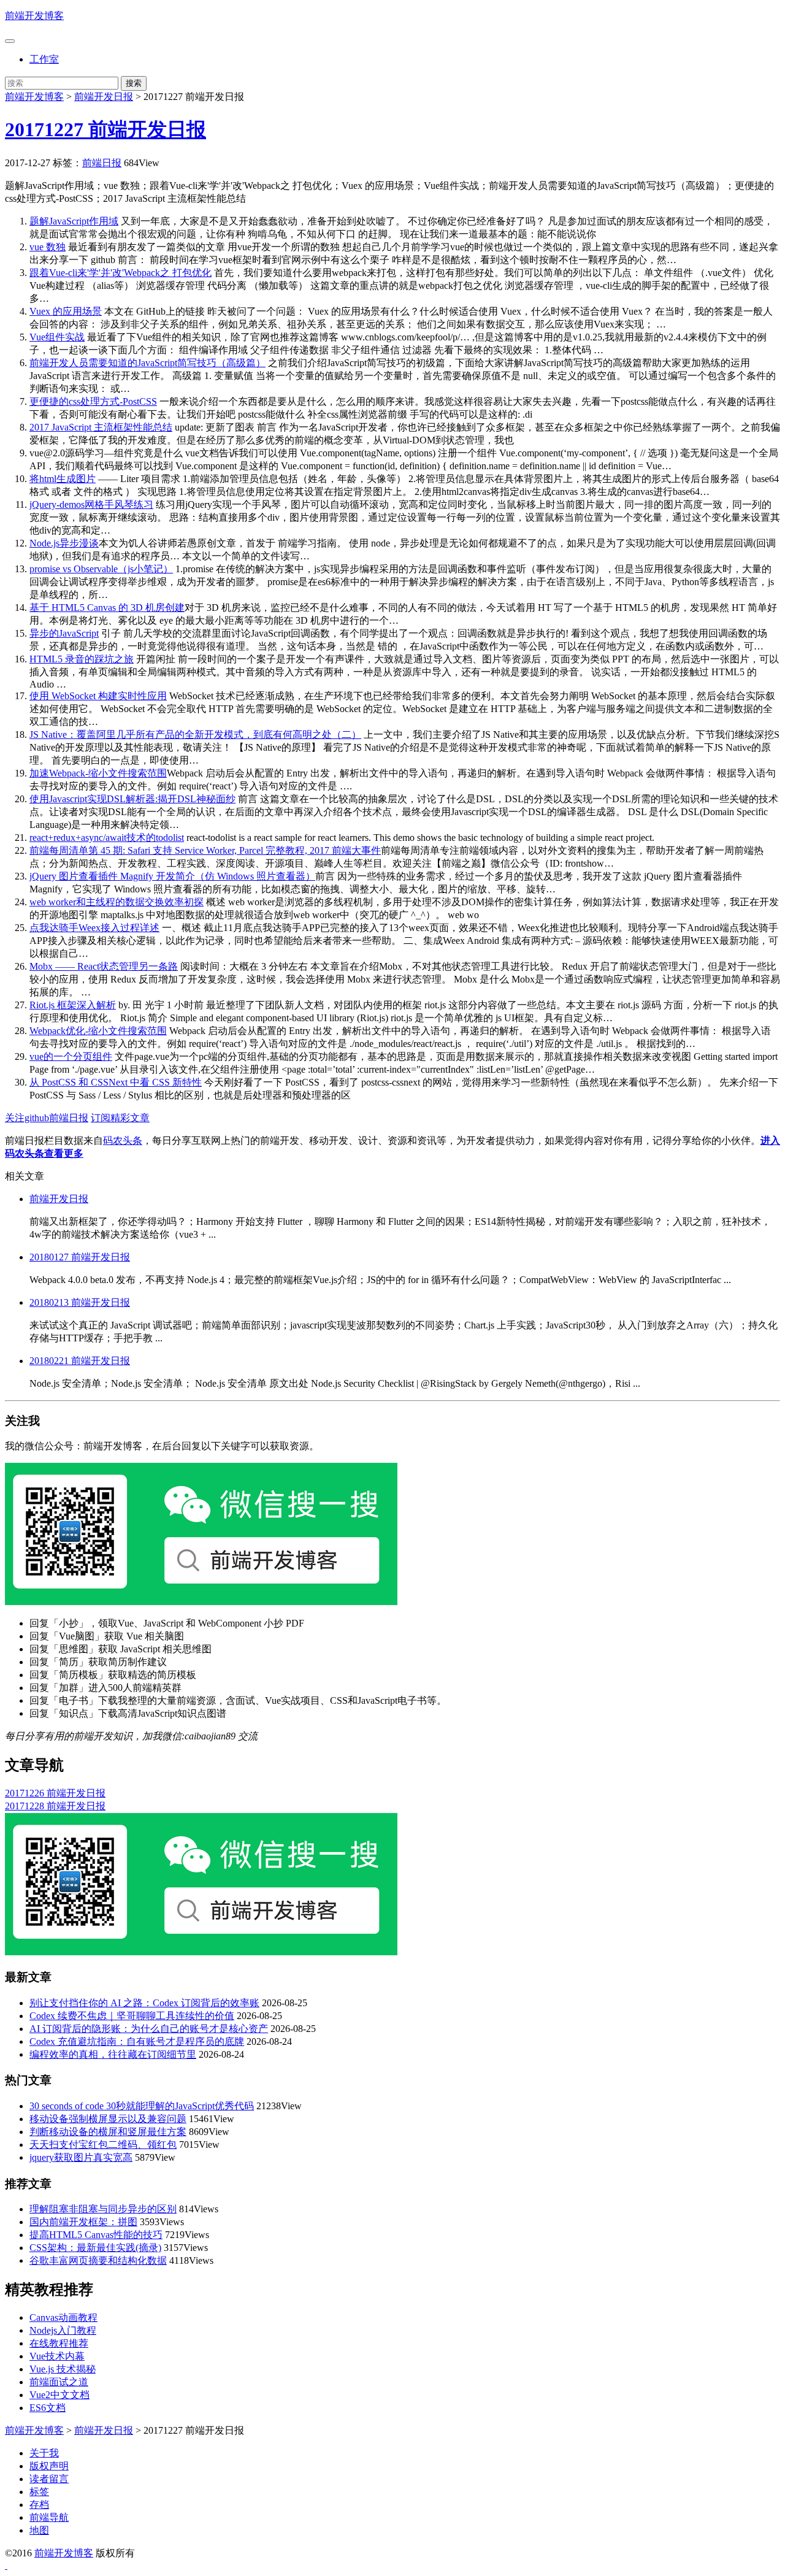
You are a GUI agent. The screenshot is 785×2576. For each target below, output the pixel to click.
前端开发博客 (34, 16)
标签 (39, 2492)
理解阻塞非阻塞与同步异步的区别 (103, 2209)
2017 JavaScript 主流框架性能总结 (101, 427)
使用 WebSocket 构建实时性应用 (98, 696)
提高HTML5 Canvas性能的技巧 (96, 2235)
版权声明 (49, 2466)
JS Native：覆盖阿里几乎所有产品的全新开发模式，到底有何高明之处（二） (195, 734)
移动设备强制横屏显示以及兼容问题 (108, 2119)
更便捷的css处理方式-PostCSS (93, 401)
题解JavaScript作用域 (74, 221)
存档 (39, 2505)
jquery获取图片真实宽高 (81, 2157)
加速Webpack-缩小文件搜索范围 (98, 773)
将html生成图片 (63, 479)
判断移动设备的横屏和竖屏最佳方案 (108, 2132)
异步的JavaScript (64, 633)
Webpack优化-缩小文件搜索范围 (98, 1031)
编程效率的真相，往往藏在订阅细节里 (113, 2054)
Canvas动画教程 (63, 2317)
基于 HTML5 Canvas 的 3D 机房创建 (107, 608)
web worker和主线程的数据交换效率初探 (117, 902)
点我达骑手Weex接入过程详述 (94, 928)
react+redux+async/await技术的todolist (107, 838)
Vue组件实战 (57, 337)
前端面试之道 (59, 2382)
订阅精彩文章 (120, 1118)
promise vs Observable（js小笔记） (101, 569)
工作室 (44, 59)
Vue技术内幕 (57, 2356)
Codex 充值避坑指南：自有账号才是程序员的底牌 (137, 2041)
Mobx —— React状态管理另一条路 (104, 966)
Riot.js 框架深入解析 (73, 1005)
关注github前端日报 (47, 1118)
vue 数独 (48, 247)
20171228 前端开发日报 (55, 1806)
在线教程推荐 (59, 2343)
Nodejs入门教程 (63, 2330)
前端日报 (102, 163)
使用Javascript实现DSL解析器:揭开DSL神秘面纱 (132, 799)
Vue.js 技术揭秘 (63, 2369)
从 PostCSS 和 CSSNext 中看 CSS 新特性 (116, 1082)
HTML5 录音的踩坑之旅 (82, 659)
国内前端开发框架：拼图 (83, 2222)
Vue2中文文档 (59, 2395)
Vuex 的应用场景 (66, 311)
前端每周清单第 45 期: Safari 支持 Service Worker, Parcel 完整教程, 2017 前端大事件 (205, 850)
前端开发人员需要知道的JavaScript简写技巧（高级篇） (147, 363)
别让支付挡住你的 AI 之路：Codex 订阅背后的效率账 (144, 2003)
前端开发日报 (104, 97)
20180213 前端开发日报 (80, 1302)
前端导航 (49, 2517)
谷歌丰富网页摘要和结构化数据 (98, 2260)
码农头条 (123, 1140)
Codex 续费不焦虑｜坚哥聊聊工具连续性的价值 (132, 2016)
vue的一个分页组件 (71, 1056)
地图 (39, 2530)
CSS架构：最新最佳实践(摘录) (95, 2248)
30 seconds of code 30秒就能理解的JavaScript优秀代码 (142, 2106)
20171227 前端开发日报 (105, 129)
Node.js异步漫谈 (64, 543)
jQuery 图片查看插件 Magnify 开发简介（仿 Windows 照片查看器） (172, 876)
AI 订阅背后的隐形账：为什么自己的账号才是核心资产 (149, 2029)
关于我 (44, 2453)
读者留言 (49, 2479)
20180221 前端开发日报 (80, 1361)
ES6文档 (48, 2408)
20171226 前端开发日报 (55, 1793)
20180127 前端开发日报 (80, 1257)
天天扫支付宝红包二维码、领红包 (103, 2145)
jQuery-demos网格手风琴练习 (91, 504)
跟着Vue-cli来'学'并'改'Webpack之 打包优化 (121, 273)
